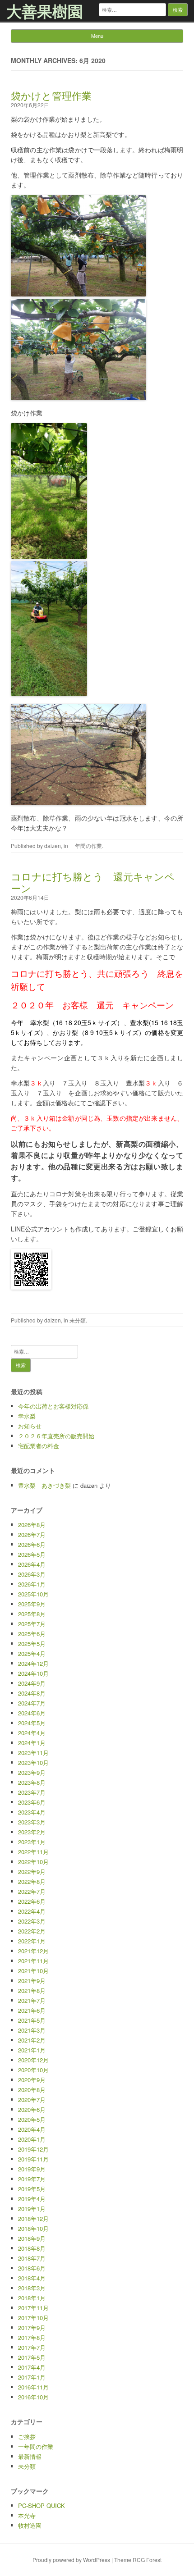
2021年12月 (33, 1951)
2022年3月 (32, 1921)
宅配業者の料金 (39, 1446)
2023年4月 (32, 1812)
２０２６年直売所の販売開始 (56, 1436)
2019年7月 (32, 2179)
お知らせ (30, 1426)
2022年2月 (32, 1931)
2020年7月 (32, 2100)
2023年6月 (32, 1802)
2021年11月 (33, 1961)
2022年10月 (33, 1862)
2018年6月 (32, 2268)
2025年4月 (32, 1653)
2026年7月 (32, 1534)
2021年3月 (32, 2030)
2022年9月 (32, 1872)
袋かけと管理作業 (51, 95)
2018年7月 (32, 2258)
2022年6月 (32, 1901)
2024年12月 (33, 1663)
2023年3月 (32, 1822)
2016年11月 (33, 2387)
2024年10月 (33, 1673)
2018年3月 (32, 2288)
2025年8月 (32, 1614)
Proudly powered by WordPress (71, 2560)
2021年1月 (32, 2050)
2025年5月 (32, 1644)
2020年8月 (32, 2090)
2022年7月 (32, 1891)
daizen (53, 846)
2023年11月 (33, 1753)
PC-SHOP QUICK (42, 2505)
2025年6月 (32, 1634)
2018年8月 (32, 2248)
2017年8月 (32, 2337)
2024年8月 (32, 1693)
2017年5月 (32, 2357)
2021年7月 (32, 2000)
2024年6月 (32, 1713)
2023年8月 (32, 1782)
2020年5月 (32, 2119)
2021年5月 (32, 2020)
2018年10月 (33, 2228)
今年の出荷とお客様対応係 (53, 1406)
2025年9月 (32, 1604)
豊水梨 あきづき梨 (44, 1485)
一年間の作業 (86, 846)
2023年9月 (32, 1772)
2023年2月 (32, 1832)
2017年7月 (32, 2347)
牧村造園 (30, 2525)
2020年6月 (32, 2109)
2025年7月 (32, 1624)
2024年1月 (32, 1743)
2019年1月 (32, 2209)
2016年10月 (33, 2397)
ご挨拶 (27, 2437)
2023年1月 (32, 1842)
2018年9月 (32, 2238)
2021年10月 (33, 1971)
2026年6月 (32, 1544)
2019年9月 (32, 2169)
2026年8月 (32, 1525)
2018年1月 (32, 2298)
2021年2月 (32, 2040)
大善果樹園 (45, 11)
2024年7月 (32, 1703)
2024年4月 (32, 1733)
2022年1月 (32, 1941)
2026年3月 (32, 1574)
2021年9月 (32, 1981)
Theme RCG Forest (138, 2560)
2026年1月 (32, 1584)
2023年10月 (33, 1762)
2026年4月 (32, 1564)
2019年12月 (33, 2149)
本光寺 (27, 2515)
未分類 (78, 1320)
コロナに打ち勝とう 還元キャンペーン (93, 882)
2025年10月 (33, 1594)
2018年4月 (32, 2278)
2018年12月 (33, 2218)
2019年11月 (33, 2159)
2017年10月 (33, 2318)
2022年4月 (32, 1911)
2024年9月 (32, 1683)
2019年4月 (32, 2199)
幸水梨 (27, 1416)
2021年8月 (32, 1990)
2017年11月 (33, 2308)
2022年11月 (33, 1852)
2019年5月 (32, 2189)
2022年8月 (32, 1881)
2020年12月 (33, 2060)
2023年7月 (32, 1792)
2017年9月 (32, 2328)
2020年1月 (32, 2139)
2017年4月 (32, 2367)
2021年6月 (32, 2010)
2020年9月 (32, 2080)
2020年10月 (33, 2070)
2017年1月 (32, 2377)
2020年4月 (32, 2129)
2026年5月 (32, 1554)
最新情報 (30, 2456)
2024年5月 (32, 1723)
